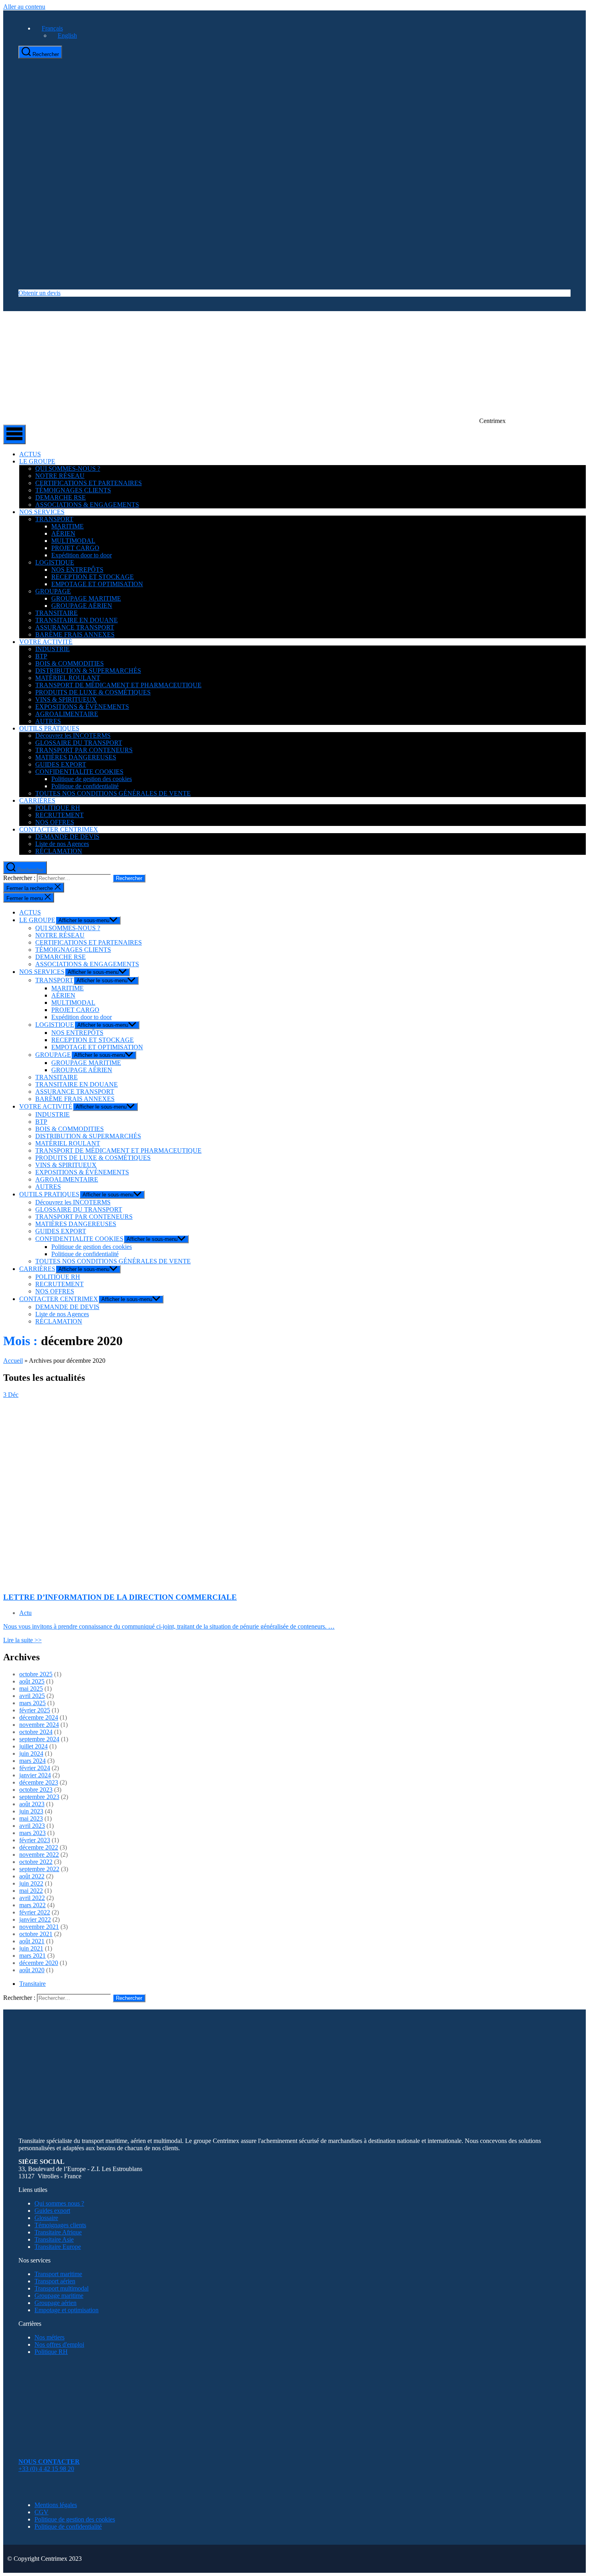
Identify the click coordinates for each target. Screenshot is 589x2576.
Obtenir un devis (39, 293)
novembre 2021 (39, 1927)
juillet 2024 (33, 1746)
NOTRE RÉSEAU (60, 476)
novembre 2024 (39, 1725)
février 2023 (35, 1840)
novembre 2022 (39, 1855)
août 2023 (32, 1804)
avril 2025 (32, 1696)
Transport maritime (58, 2274)
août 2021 (32, 1941)
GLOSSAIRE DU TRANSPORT (79, 743)
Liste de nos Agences (62, 844)
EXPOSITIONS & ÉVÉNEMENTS (82, 707)
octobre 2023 (36, 1790)
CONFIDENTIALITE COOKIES (79, 772)
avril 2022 (32, 1898)
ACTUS (30, 454)
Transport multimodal (62, 2288)
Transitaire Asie (54, 2239)
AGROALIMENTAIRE (67, 714)
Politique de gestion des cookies (92, 779)
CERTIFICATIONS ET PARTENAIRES (89, 483)
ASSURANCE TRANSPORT (75, 627)
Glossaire (46, 2218)
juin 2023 (31, 1811)
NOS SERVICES (42, 512)
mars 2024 (32, 1761)
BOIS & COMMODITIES (70, 663)
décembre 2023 (39, 1782)
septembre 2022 (39, 1869)
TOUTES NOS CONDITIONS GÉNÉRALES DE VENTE (113, 793)
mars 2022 (32, 1905)
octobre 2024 (36, 1732)
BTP (41, 656)
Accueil (13, 1361)
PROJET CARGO (75, 548)
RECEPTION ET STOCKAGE (93, 577)
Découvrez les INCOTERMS (73, 736)
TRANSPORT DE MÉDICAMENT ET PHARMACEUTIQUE (118, 685)
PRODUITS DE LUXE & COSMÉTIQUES (93, 692)
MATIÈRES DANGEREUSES (76, 757)
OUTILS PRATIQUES (49, 728)
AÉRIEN (63, 533)
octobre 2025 (36, 1674)
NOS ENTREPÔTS (77, 570)
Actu (25, 1613)
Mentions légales (56, 2505)
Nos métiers (49, 2337)
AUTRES (48, 721)
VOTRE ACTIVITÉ (46, 642)
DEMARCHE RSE (61, 497)
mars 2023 (32, 1833)
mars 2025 (32, 1703)
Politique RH (51, 2352)
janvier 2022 (35, 1919)
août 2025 (32, 1681)
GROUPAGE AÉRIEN (82, 606)
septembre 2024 (39, 1739)
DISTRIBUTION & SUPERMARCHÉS (88, 671)
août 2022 (32, 1876)
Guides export (52, 2211)
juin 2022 (31, 1883)
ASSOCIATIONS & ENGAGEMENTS (87, 505)
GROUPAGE (53, 591)
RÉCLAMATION (59, 851)
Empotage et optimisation (67, 2310)
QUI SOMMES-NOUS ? (68, 468)
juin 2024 (31, 1753)
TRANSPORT (54, 519)
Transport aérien (55, 2281)
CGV (41, 2512)
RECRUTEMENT (60, 815)
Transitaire (32, 1984)
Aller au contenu (24, 7)
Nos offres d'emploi (59, 2344)
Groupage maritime (59, 2296)
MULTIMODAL (73, 541)
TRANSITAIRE (56, 613)
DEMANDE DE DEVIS (67, 837)
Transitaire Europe (58, 2247)
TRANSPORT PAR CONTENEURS (84, 750)
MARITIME (68, 526)
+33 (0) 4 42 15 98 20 (46, 2469)
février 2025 (35, 1710)
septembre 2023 (39, 1797)
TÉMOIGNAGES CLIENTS (73, 490)
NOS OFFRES (55, 822)
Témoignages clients (60, 2225)
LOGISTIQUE (55, 562)
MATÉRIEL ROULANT (68, 678)
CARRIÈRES (37, 800)
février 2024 (35, 1768)
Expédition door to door (82, 555)
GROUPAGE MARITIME (86, 598)
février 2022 (35, 1912)
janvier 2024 (35, 1775)
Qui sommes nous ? (59, 2203)
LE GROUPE (37, 461)
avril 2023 (32, 1826)
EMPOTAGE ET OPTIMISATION (97, 584)
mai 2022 (31, 1891)
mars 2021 (32, 1956)
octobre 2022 (36, 1862)
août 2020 (32, 1970)
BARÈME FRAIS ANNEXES (75, 634)
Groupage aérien (55, 2303)
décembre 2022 (39, 1847)
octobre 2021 (36, 1934)
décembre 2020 (39, 1963)
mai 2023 (31, 1818)
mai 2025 (31, 1689)
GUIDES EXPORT (61, 764)
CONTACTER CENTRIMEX (59, 829)
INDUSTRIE (52, 649)
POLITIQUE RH (58, 808)
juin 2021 (31, 1948)
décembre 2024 (39, 1717)
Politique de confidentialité (85, 786)
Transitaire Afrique (58, 2232)
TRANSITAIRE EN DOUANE (77, 620)
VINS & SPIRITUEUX (66, 699)
